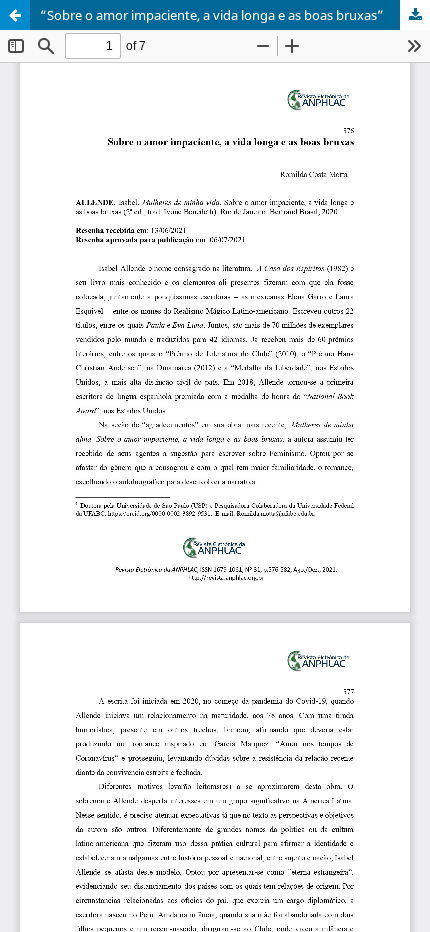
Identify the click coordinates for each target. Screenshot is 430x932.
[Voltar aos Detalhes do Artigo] (15, 15)
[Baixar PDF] (415, 15)
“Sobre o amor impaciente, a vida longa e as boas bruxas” (212, 15)
